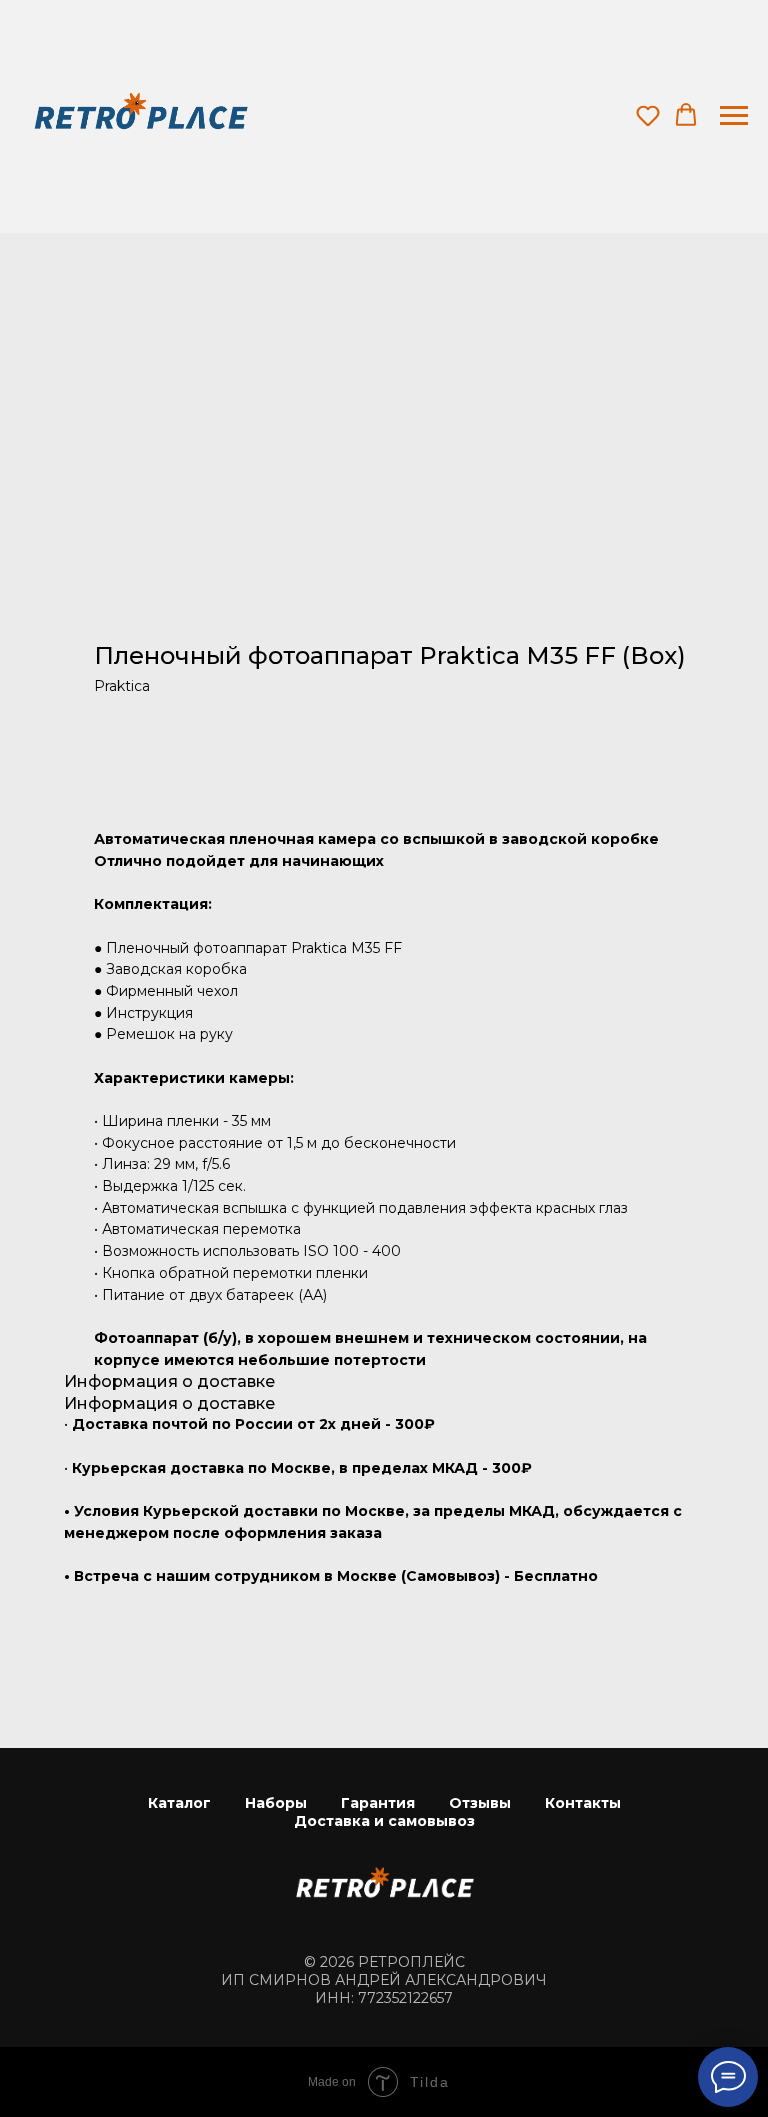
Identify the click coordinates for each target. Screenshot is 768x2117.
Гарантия (378, 1803)
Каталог (179, 1803)
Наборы (276, 1803)
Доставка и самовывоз (384, 1821)
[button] (648, 115)
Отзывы (480, 1803)
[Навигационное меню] (734, 116)
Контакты (583, 1803)
